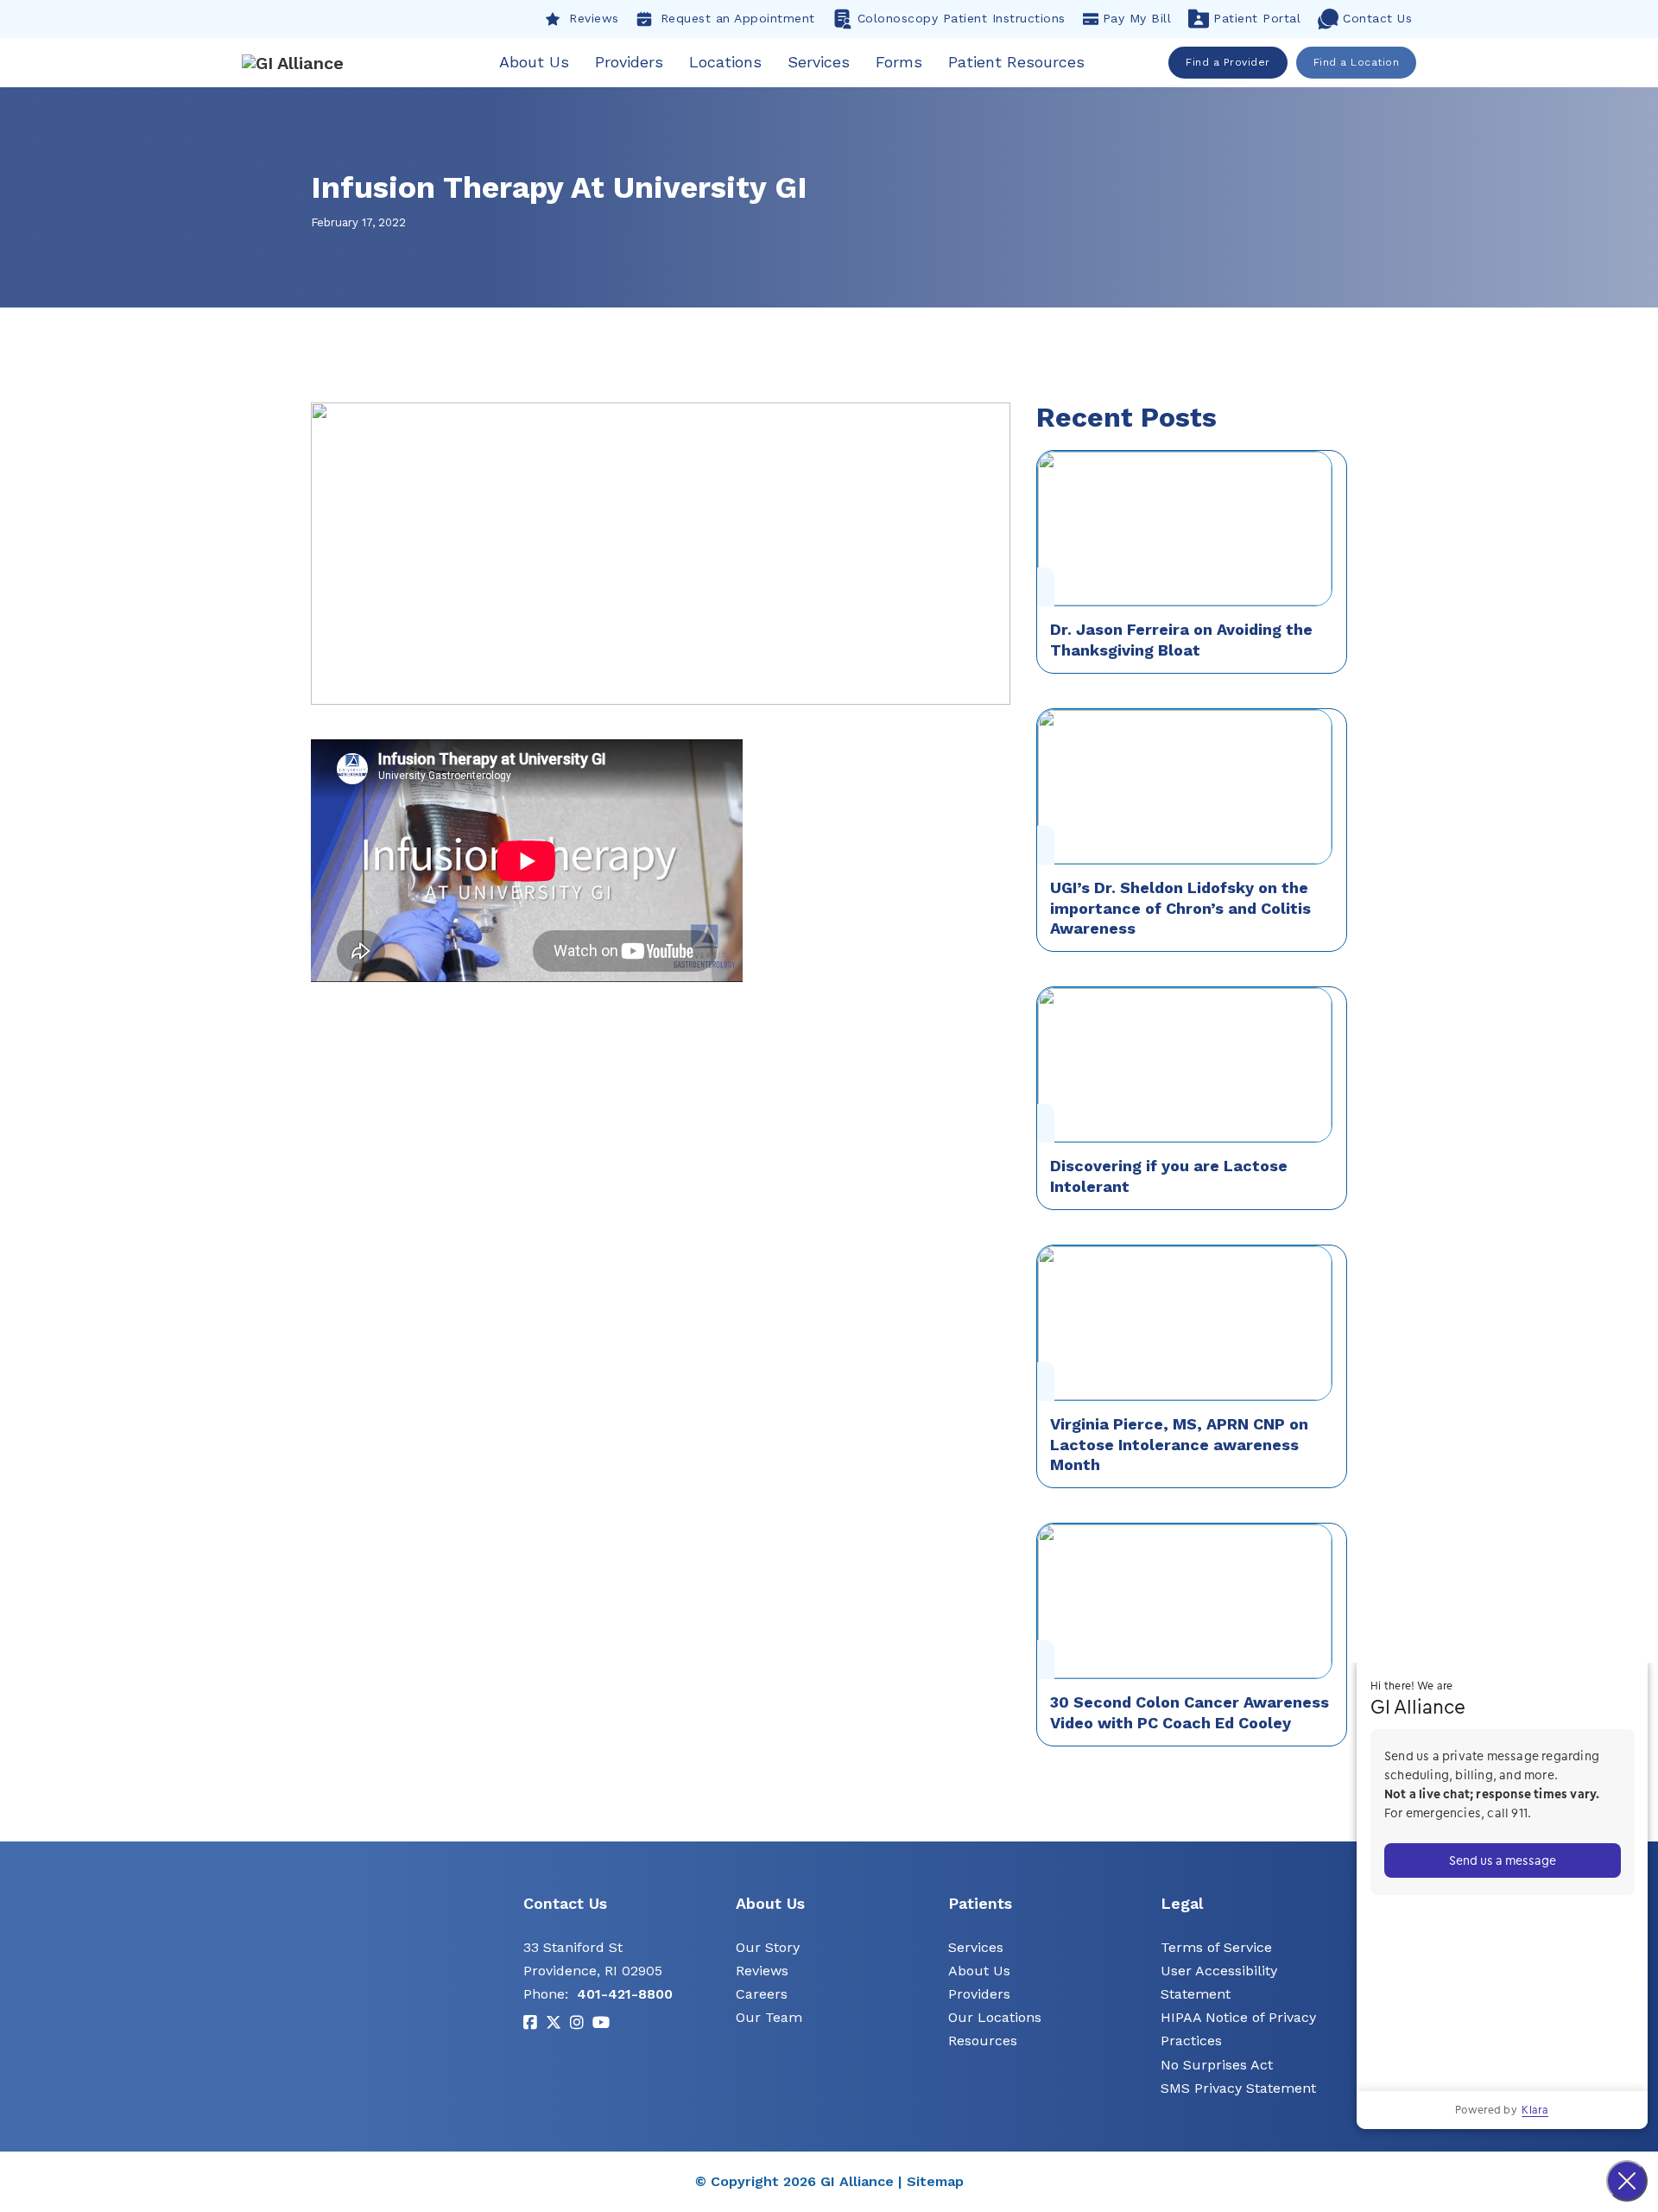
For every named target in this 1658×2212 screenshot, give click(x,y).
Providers (629, 62)
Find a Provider (1228, 62)
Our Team (769, 2017)
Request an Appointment (738, 18)
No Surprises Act (1217, 2065)
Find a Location (1357, 62)
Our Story (768, 1947)
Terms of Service (1216, 1947)
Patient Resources (1016, 62)
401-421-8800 (625, 1994)
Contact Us (1377, 18)
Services (819, 62)
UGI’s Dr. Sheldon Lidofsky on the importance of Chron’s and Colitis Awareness (1180, 908)
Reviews (594, 18)
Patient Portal (1257, 18)
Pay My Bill (1137, 18)
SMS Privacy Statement (1238, 2088)
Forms (899, 62)
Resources (983, 2041)
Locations (725, 62)
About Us (534, 62)
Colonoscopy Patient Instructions (962, 18)
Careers (762, 1994)
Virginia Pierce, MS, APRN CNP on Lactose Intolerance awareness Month (1179, 1444)
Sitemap (935, 2181)
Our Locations (995, 2017)
